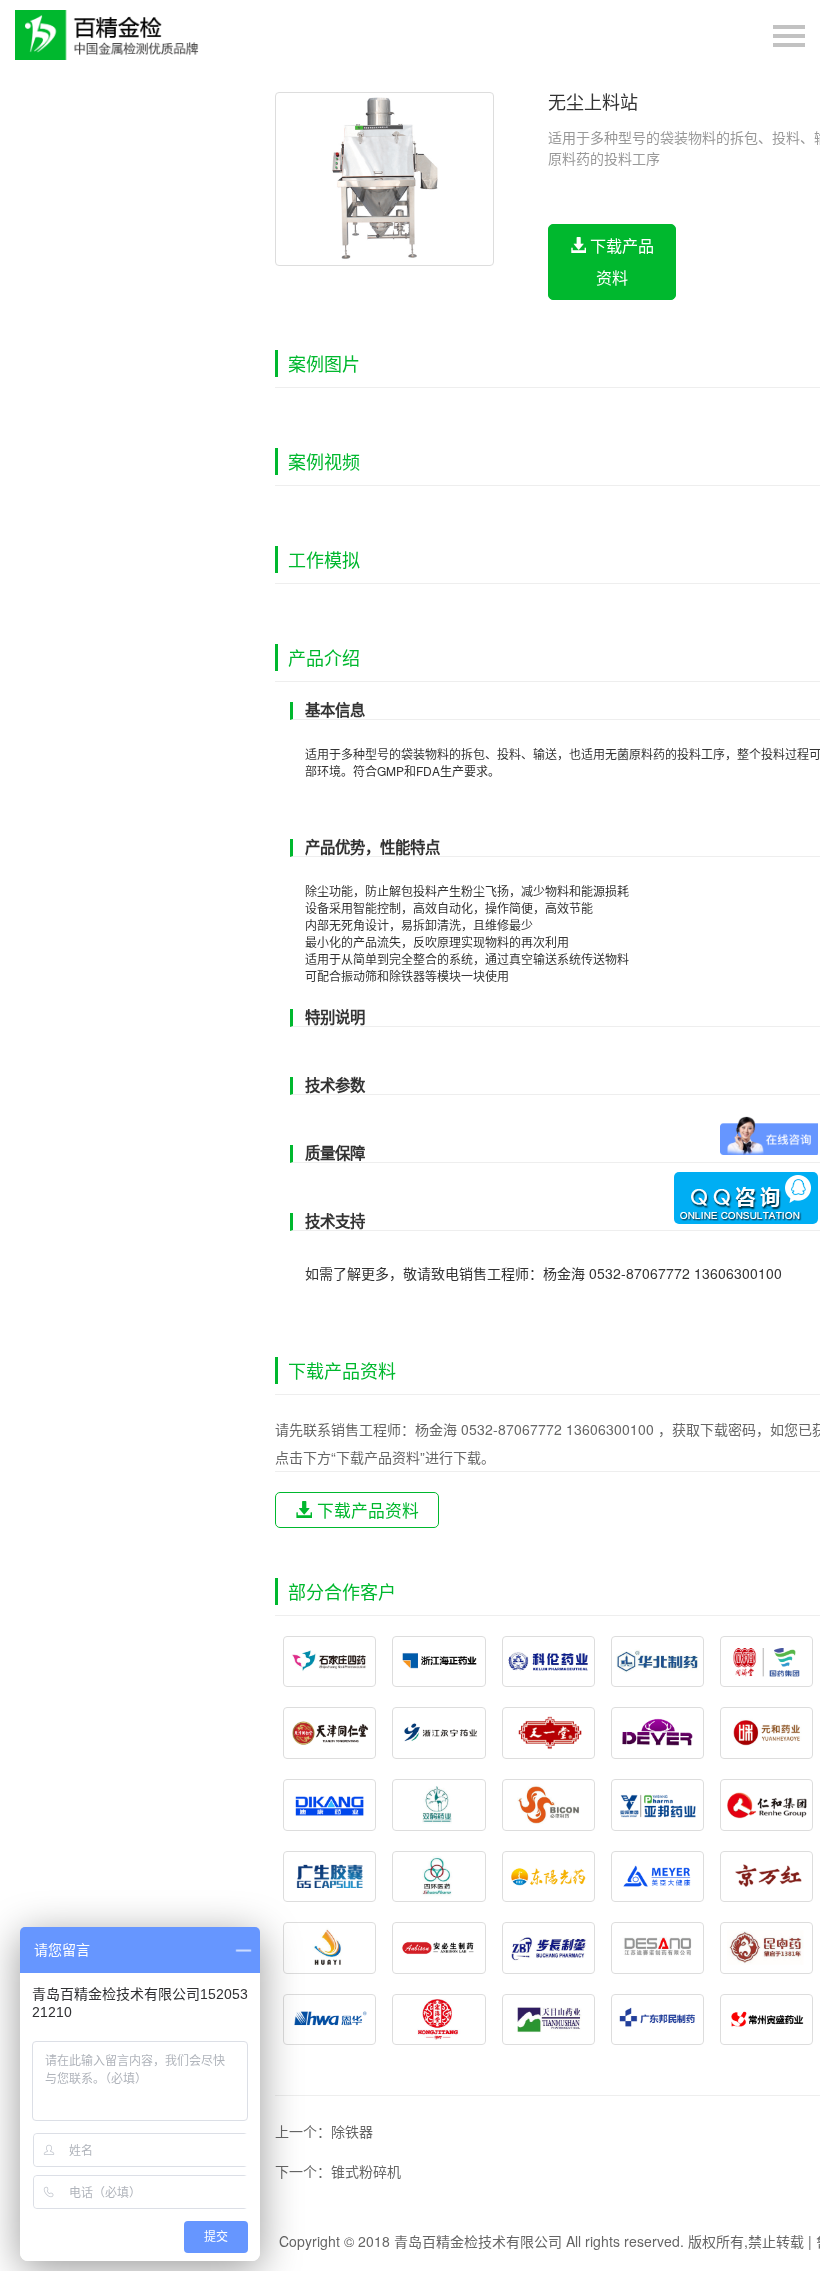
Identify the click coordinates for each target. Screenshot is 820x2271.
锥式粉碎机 (366, 2171)
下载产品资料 (620, 261)
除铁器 (352, 2131)
